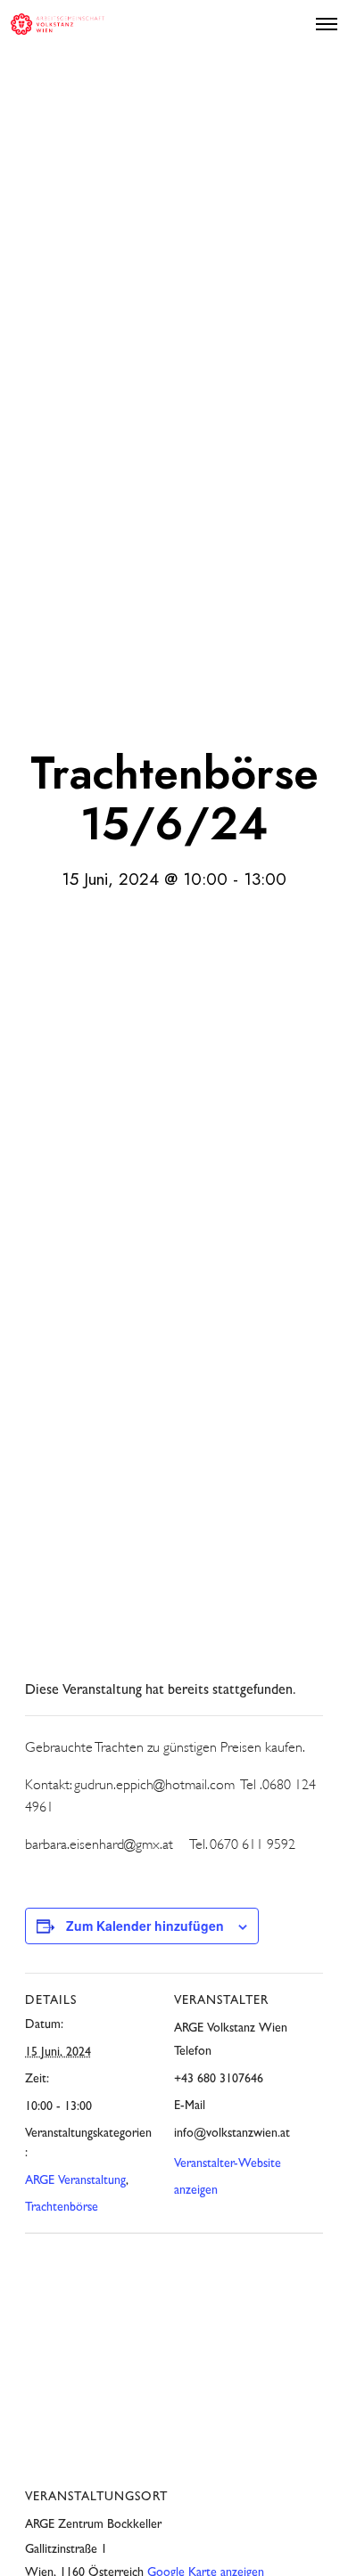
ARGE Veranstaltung (75, 2181)
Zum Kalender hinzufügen (145, 1926)
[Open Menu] (327, 24)
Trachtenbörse (62, 2208)
